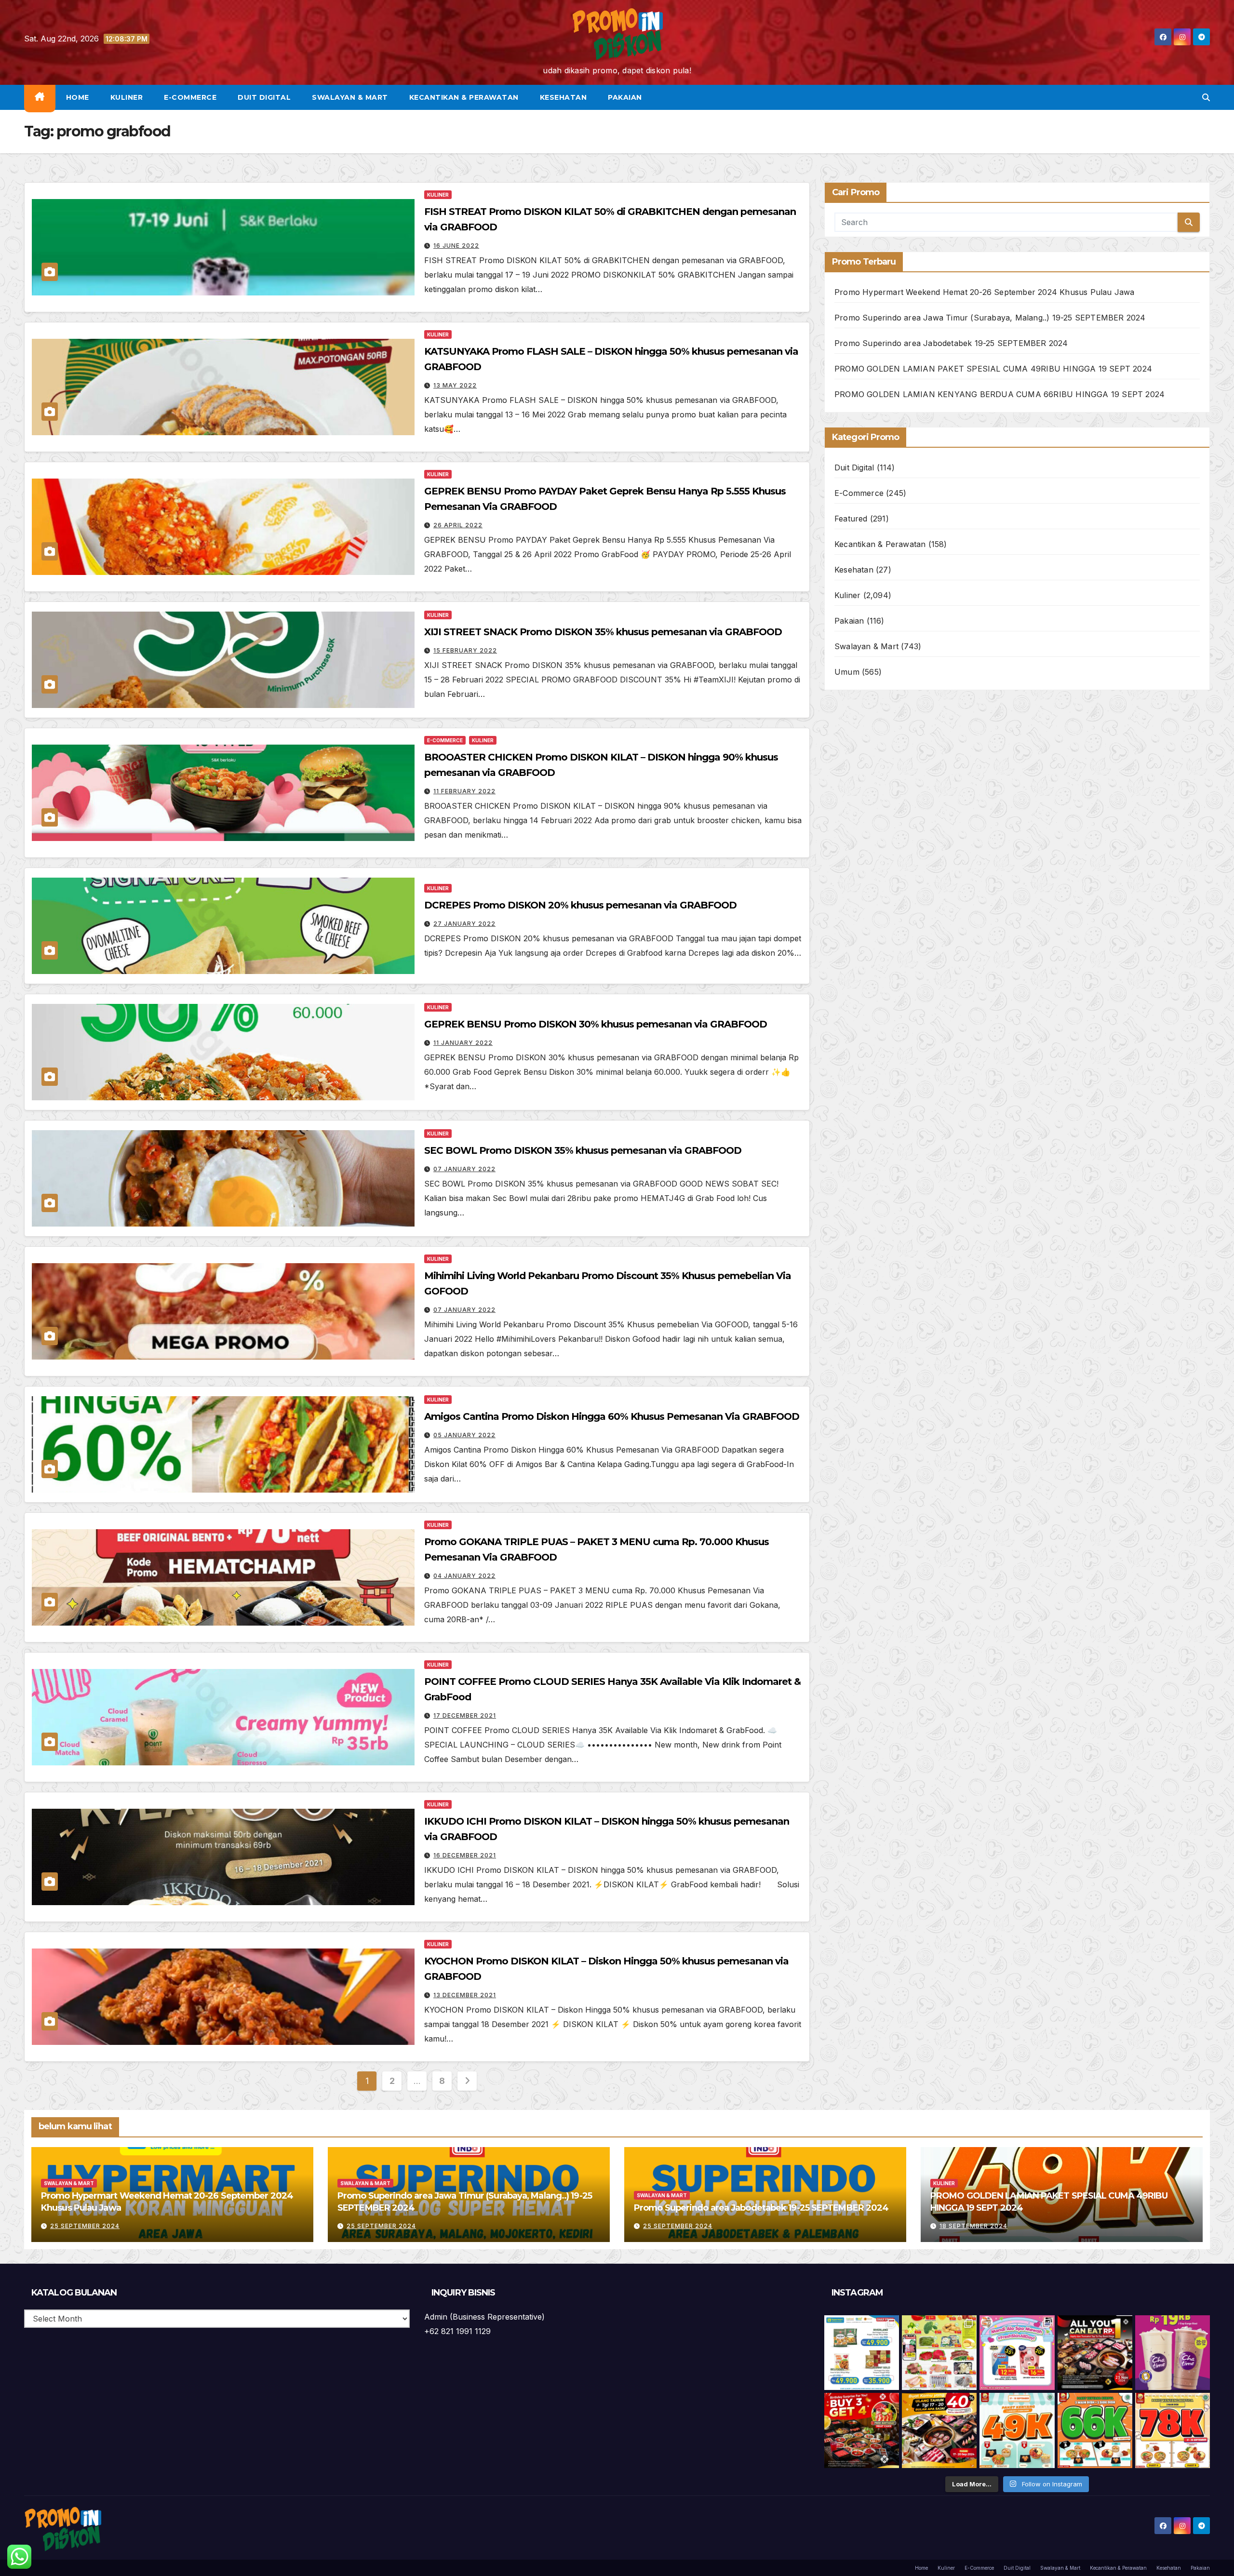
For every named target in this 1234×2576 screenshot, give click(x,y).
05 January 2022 (464, 1435)
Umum (847, 672)
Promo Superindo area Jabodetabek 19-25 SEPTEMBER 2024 (951, 343)
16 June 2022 (456, 246)
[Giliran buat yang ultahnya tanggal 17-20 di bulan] (939, 2430)
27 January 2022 (464, 924)
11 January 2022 (463, 1043)
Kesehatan (563, 97)
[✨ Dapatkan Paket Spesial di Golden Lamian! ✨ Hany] (1095, 2430)
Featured (851, 519)
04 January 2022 (464, 1576)
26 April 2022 (458, 525)
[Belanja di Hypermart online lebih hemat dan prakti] (862, 2353)
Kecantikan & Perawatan (464, 97)
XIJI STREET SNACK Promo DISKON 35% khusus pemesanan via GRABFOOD (603, 632)
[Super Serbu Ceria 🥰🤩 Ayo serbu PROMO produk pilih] (1017, 2353)
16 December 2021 (465, 1855)
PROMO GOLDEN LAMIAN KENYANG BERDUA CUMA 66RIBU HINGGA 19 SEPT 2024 (999, 394)
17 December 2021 (465, 1715)
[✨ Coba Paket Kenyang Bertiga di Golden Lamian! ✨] (1173, 2430)
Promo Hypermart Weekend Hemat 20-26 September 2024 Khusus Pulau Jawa (985, 292)
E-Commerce (190, 97)
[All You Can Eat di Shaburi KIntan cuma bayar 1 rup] (1095, 2353)
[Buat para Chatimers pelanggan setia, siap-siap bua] (1173, 2353)
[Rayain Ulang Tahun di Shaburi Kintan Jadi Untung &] (862, 2430)
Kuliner (127, 97)
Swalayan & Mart (350, 97)
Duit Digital (264, 97)
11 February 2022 (464, 791)
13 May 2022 (455, 385)
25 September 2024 (85, 2226)
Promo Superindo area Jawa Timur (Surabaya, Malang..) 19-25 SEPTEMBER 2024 (990, 318)
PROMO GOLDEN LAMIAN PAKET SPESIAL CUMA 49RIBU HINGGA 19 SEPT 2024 (993, 369)
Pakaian (625, 97)
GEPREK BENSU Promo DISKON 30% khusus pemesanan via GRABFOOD (596, 1024)
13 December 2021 (465, 1995)
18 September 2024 (973, 2226)
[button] (1206, 97)
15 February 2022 (465, 650)
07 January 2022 (464, 1169)
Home (78, 97)
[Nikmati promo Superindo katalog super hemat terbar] (939, 2353)
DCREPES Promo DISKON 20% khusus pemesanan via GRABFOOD (580, 905)
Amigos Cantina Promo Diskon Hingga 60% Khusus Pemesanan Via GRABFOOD (612, 1416)
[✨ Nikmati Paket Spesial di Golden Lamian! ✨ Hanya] (1017, 2430)
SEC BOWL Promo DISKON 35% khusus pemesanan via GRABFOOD (583, 1150)
